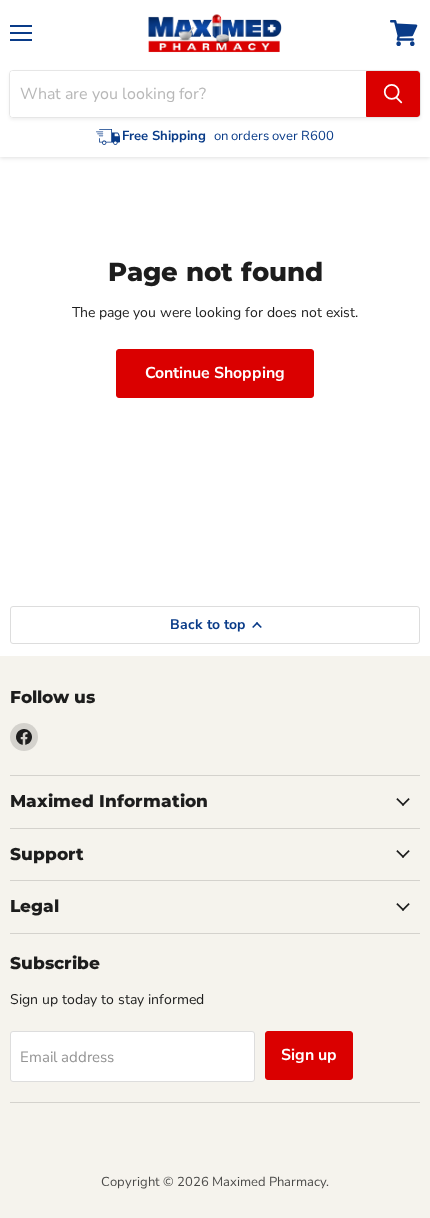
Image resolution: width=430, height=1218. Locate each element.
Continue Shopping (215, 373)
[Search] (393, 94)
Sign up (309, 1055)
